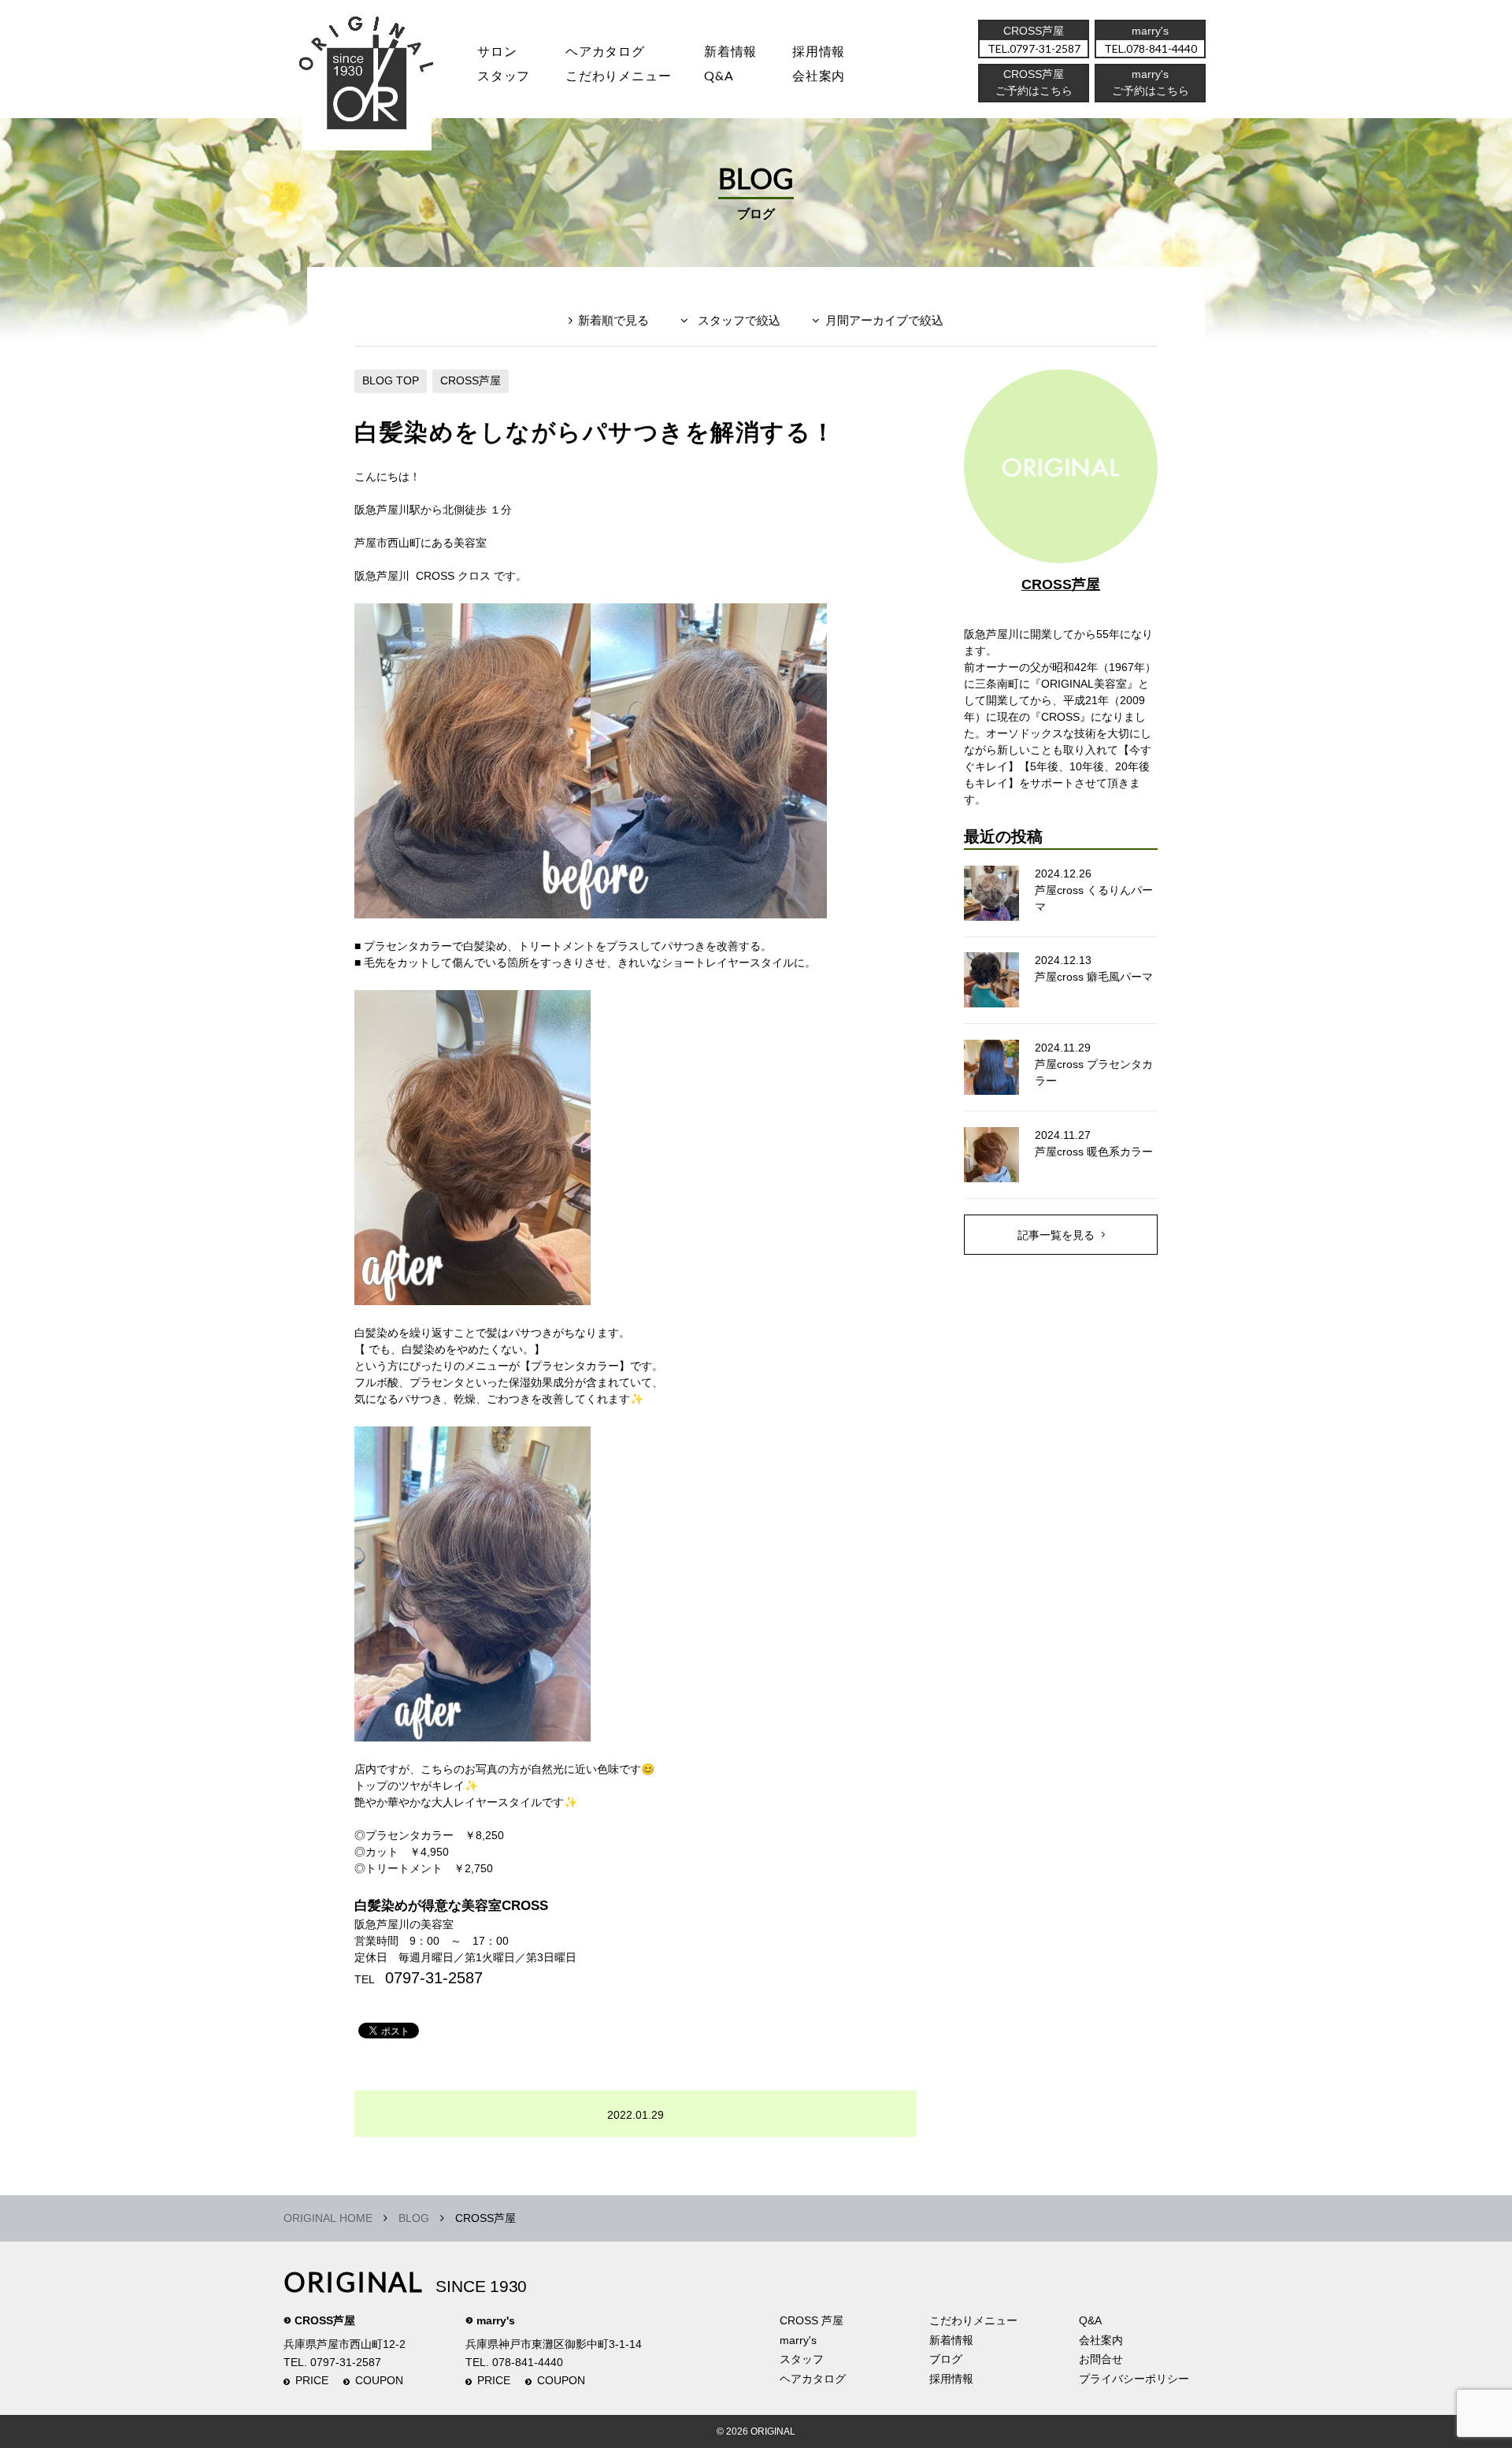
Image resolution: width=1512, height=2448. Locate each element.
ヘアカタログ (605, 51)
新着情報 (951, 2340)
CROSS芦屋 (471, 380)
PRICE (312, 2380)
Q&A (719, 75)
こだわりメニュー (973, 2320)
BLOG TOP (391, 380)
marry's (496, 2320)
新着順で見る (613, 320)
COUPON (379, 2380)
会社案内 (819, 75)
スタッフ (504, 75)
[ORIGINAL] (367, 79)
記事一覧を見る (1056, 1235)
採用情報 (819, 51)
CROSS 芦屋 (812, 2320)
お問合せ (1101, 2359)
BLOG (414, 2218)
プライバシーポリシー (1134, 2379)
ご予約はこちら (1151, 91)
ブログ (946, 2359)
